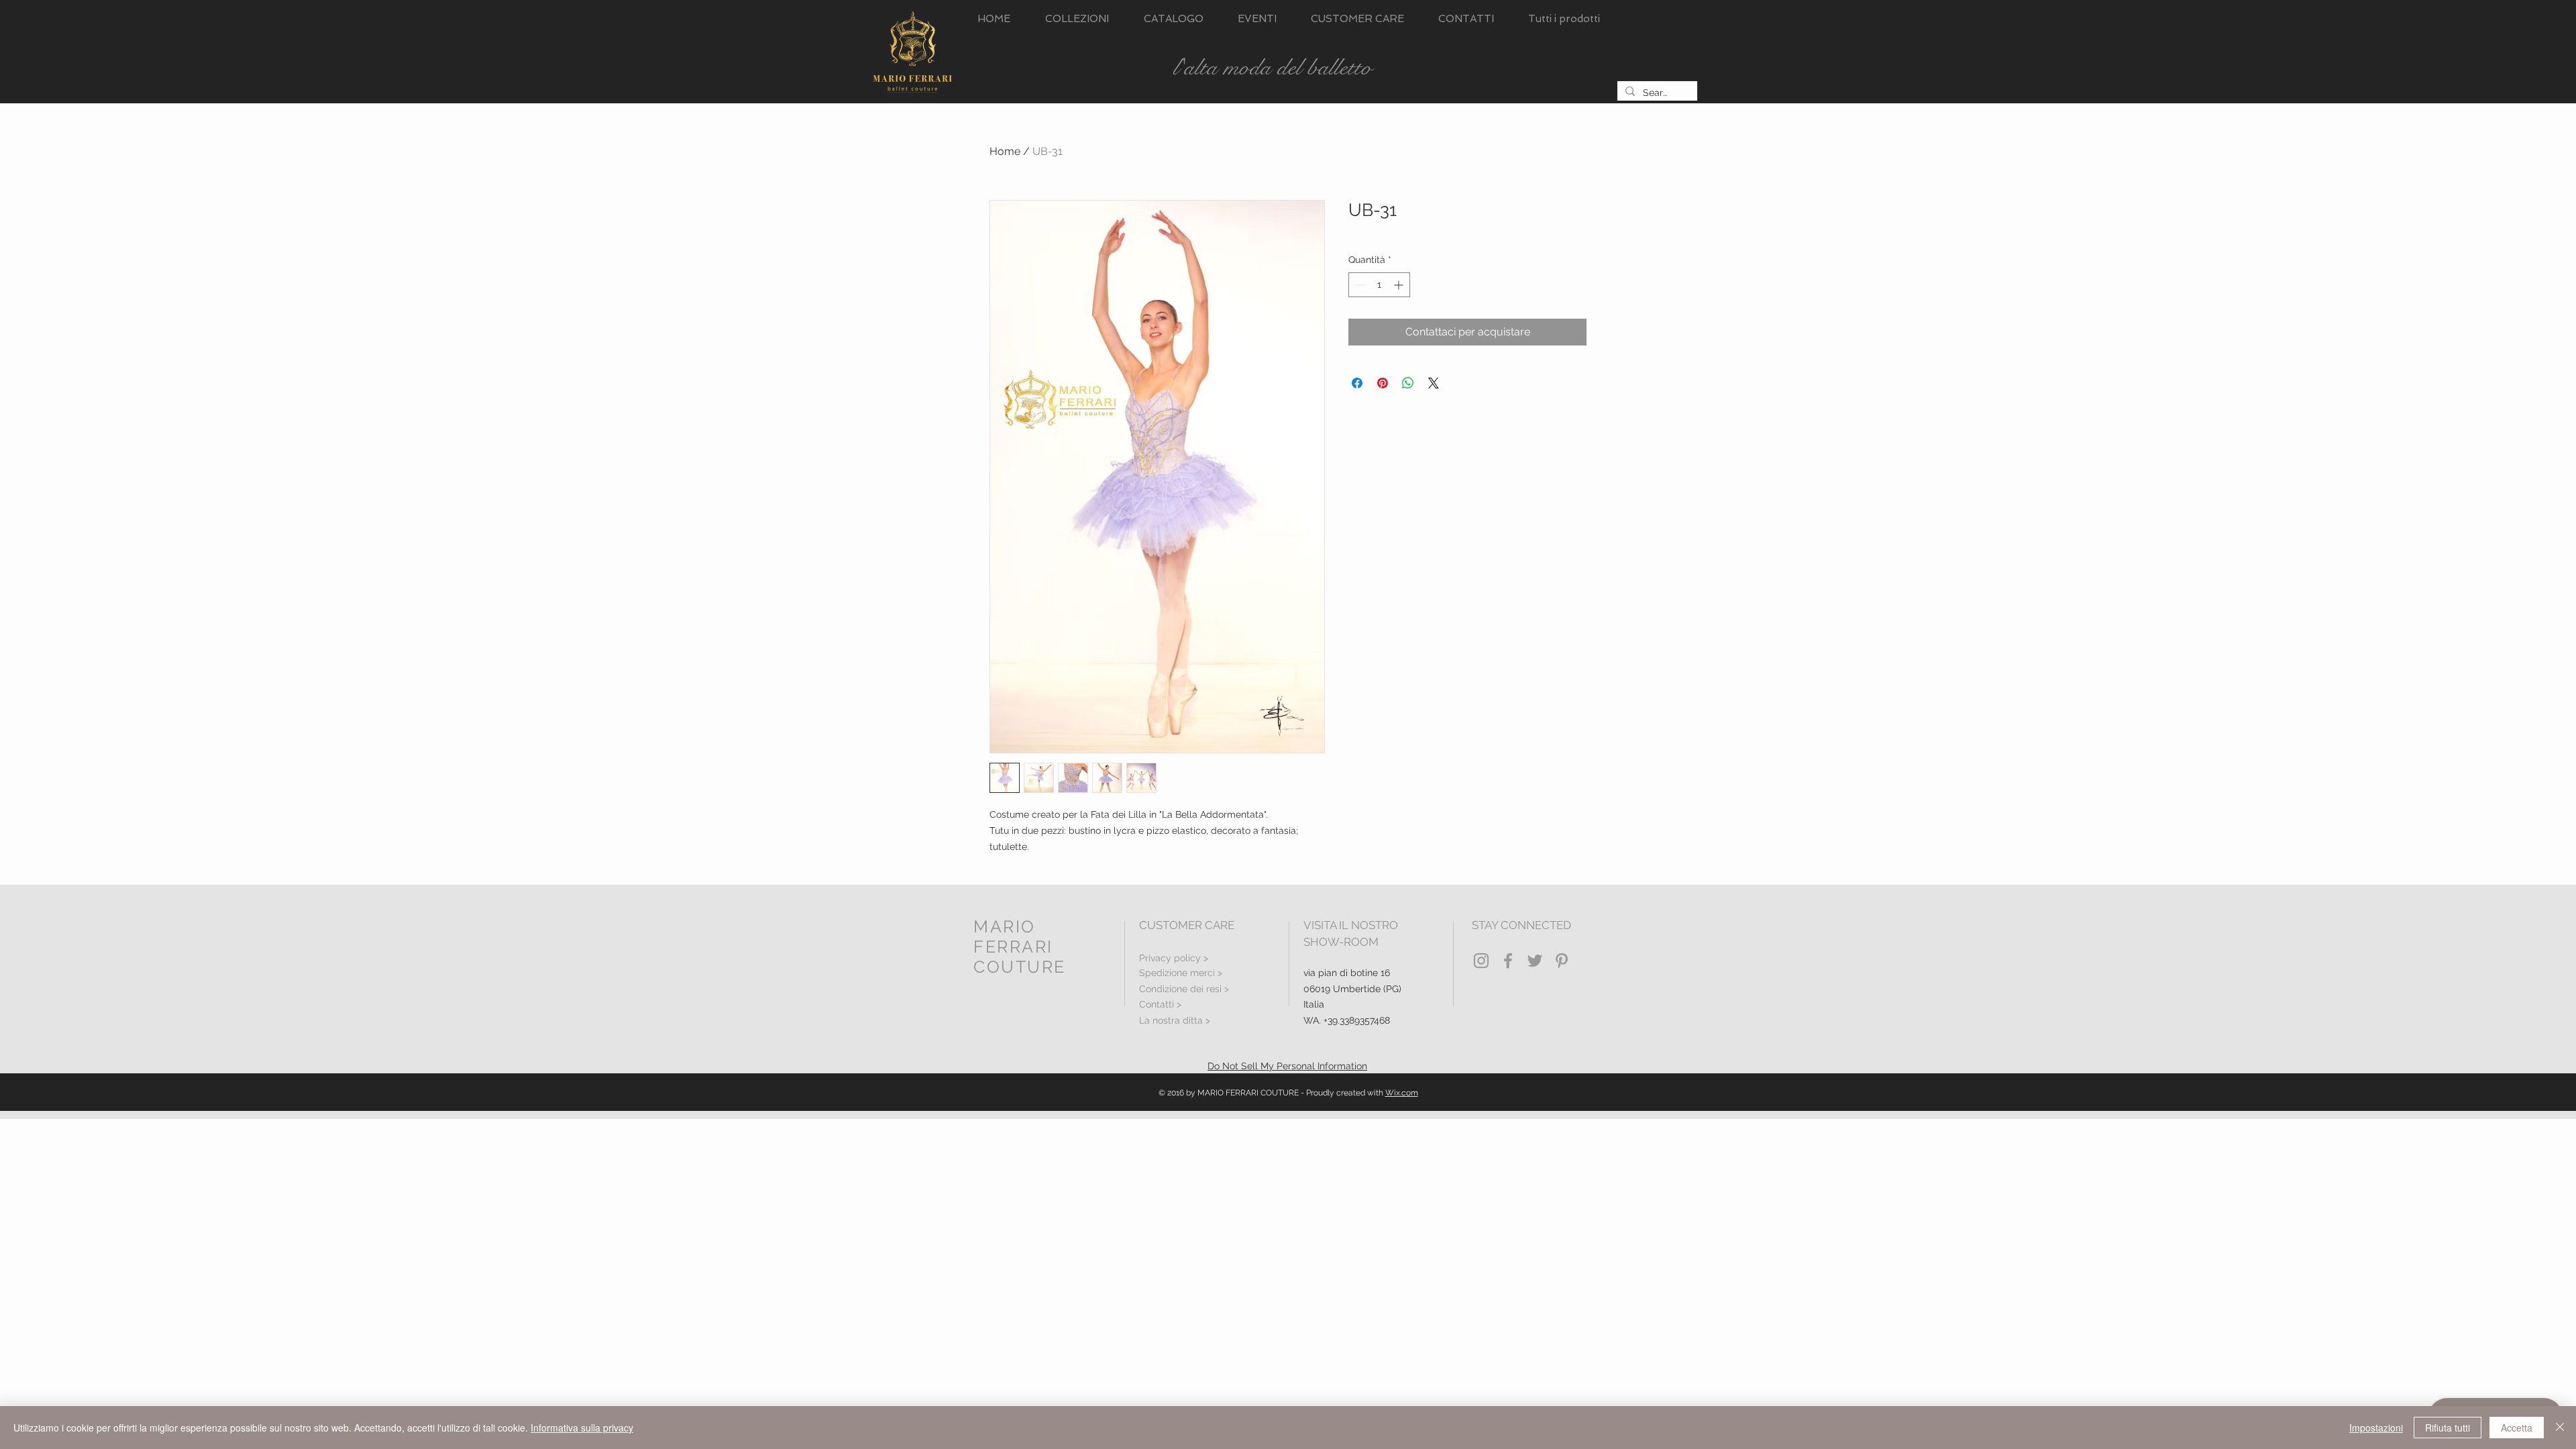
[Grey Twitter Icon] (1535, 961)
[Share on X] (1434, 383)
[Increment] (1400, 285)
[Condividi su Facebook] (1357, 383)
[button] (1077, 19)
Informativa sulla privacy (582, 1428)
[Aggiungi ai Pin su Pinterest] (1383, 383)
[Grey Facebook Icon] (1508, 961)
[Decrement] (1359, 285)
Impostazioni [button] (2376, 1428)
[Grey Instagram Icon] (1481, 961)
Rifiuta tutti (2448, 1428)
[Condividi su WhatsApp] (1408, 383)
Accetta (2517, 1428)
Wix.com (1402, 1093)
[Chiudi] (2560, 1428)
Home (1005, 151)
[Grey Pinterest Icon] (1562, 961)
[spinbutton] (1379, 285)
